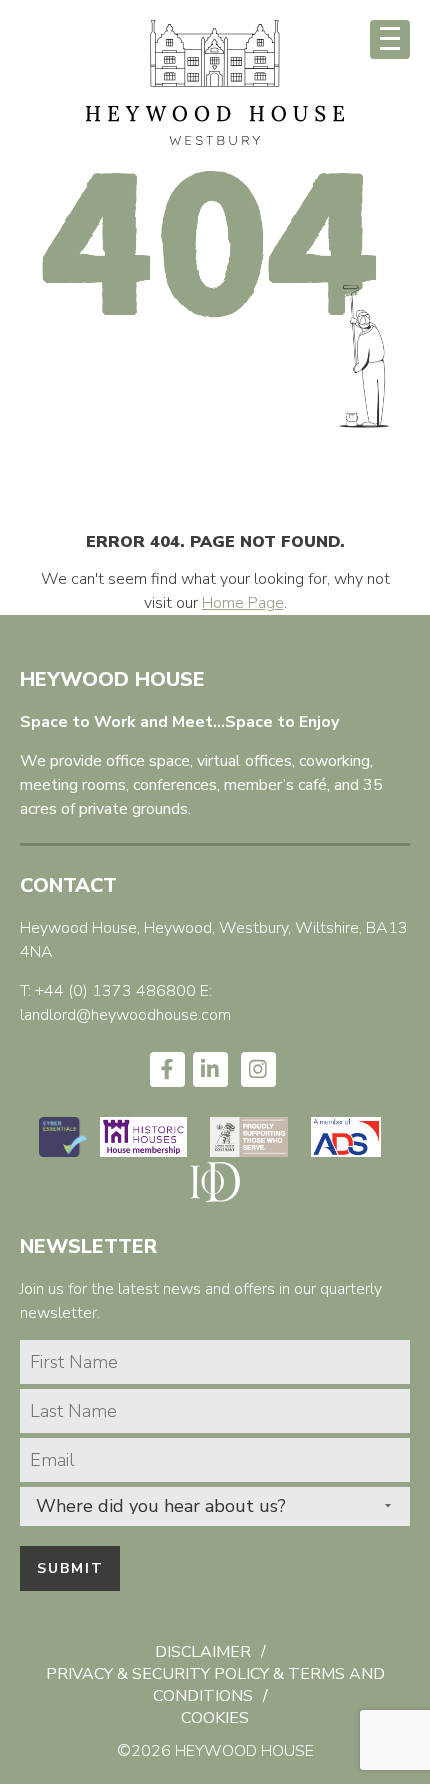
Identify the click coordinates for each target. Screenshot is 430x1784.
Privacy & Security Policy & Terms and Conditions (215, 1685)
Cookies (215, 1718)
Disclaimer (203, 1652)
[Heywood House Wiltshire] (215, 142)
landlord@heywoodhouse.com (125, 1015)
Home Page (243, 603)
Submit (70, 1568)
